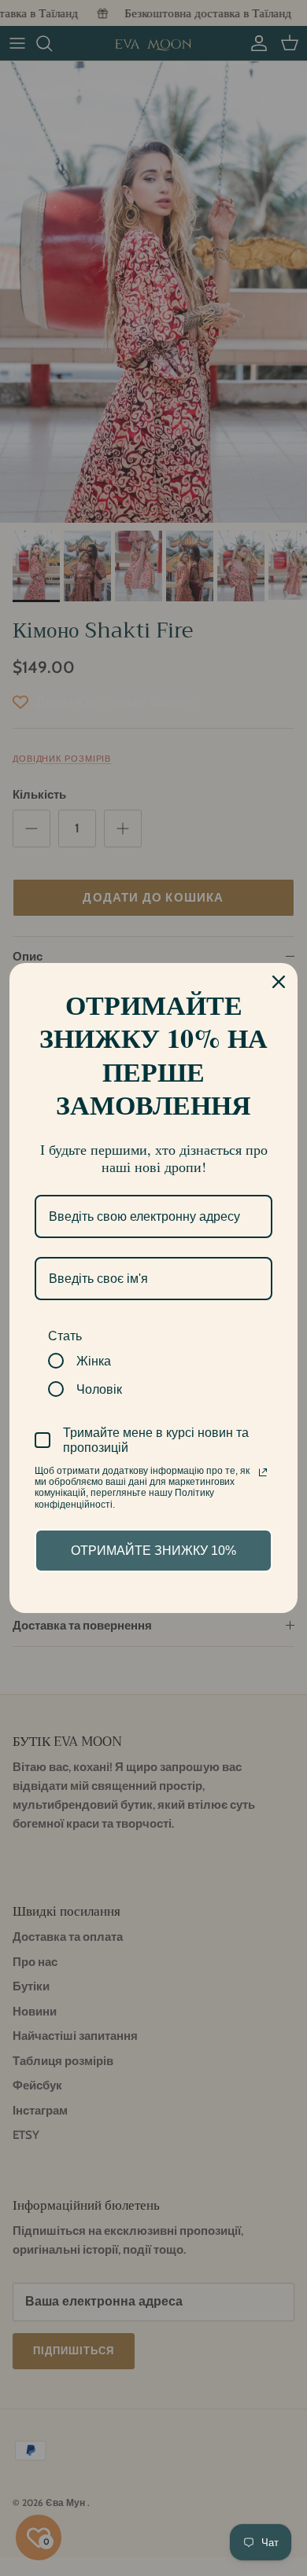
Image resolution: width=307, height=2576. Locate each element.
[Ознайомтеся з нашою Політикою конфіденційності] (263, 1472)
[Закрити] (279, 982)
